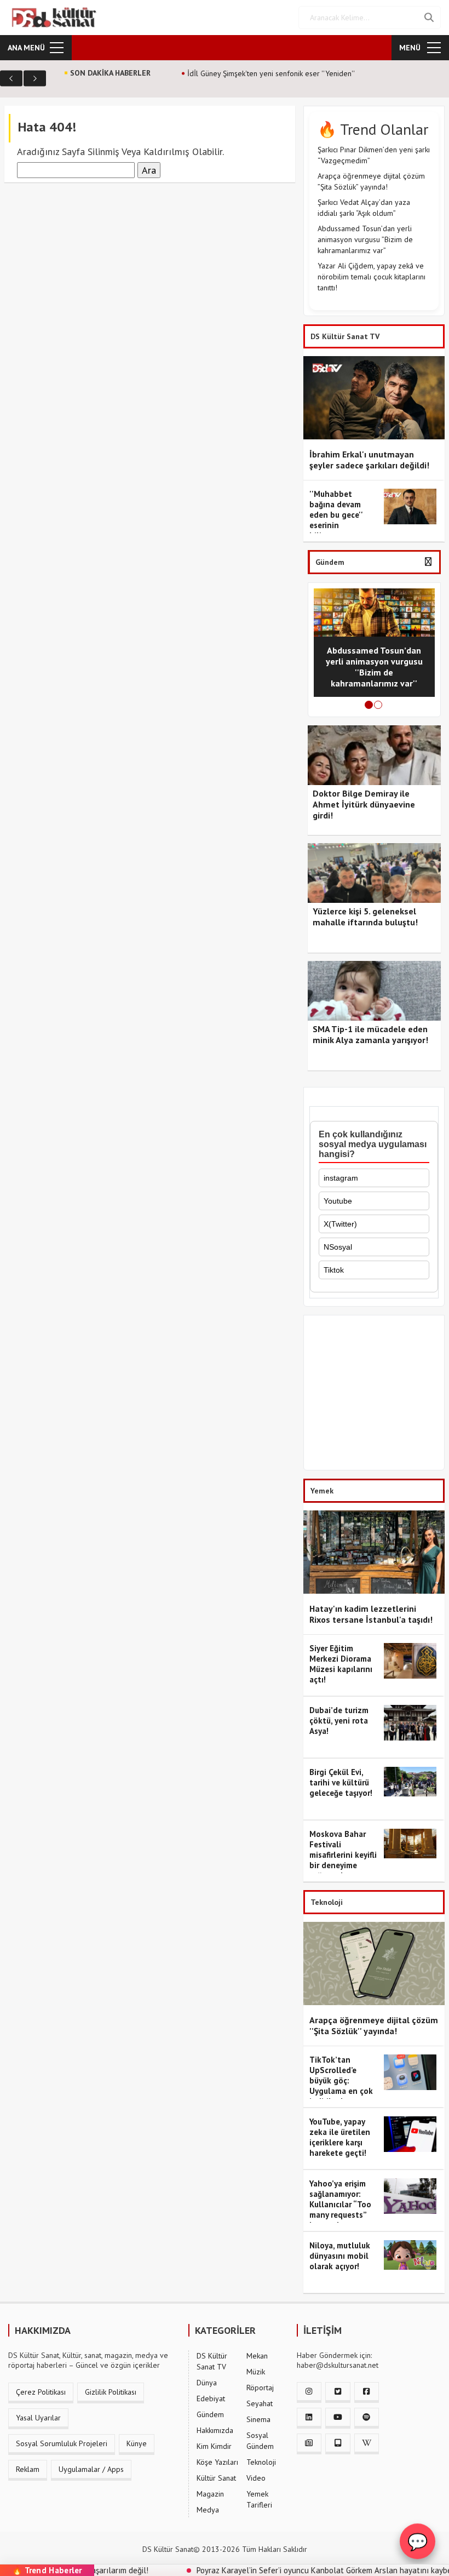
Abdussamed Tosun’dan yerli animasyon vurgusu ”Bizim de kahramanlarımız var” (365, 239)
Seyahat (260, 2403)
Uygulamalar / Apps (91, 2469)
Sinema (258, 2419)
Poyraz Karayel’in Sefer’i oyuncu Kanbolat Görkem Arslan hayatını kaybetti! (289, 2570)
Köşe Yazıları (217, 2462)
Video (256, 2478)
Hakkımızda (215, 2430)
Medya (208, 2510)
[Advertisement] (374, 1395)
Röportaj (260, 2388)
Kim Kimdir (214, 2446)
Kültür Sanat (216, 2478)
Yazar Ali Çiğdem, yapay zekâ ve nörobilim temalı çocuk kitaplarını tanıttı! (372, 277)
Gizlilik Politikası (111, 2392)
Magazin (210, 2494)
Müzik (256, 2372)
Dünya (207, 2383)
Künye (137, 2443)
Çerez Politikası (41, 2392)
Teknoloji (261, 2462)
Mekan (257, 2356)
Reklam (28, 2469)
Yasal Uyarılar (38, 2418)
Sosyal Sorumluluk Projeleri (62, 2443)
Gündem (210, 2414)
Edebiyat (211, 2398)
